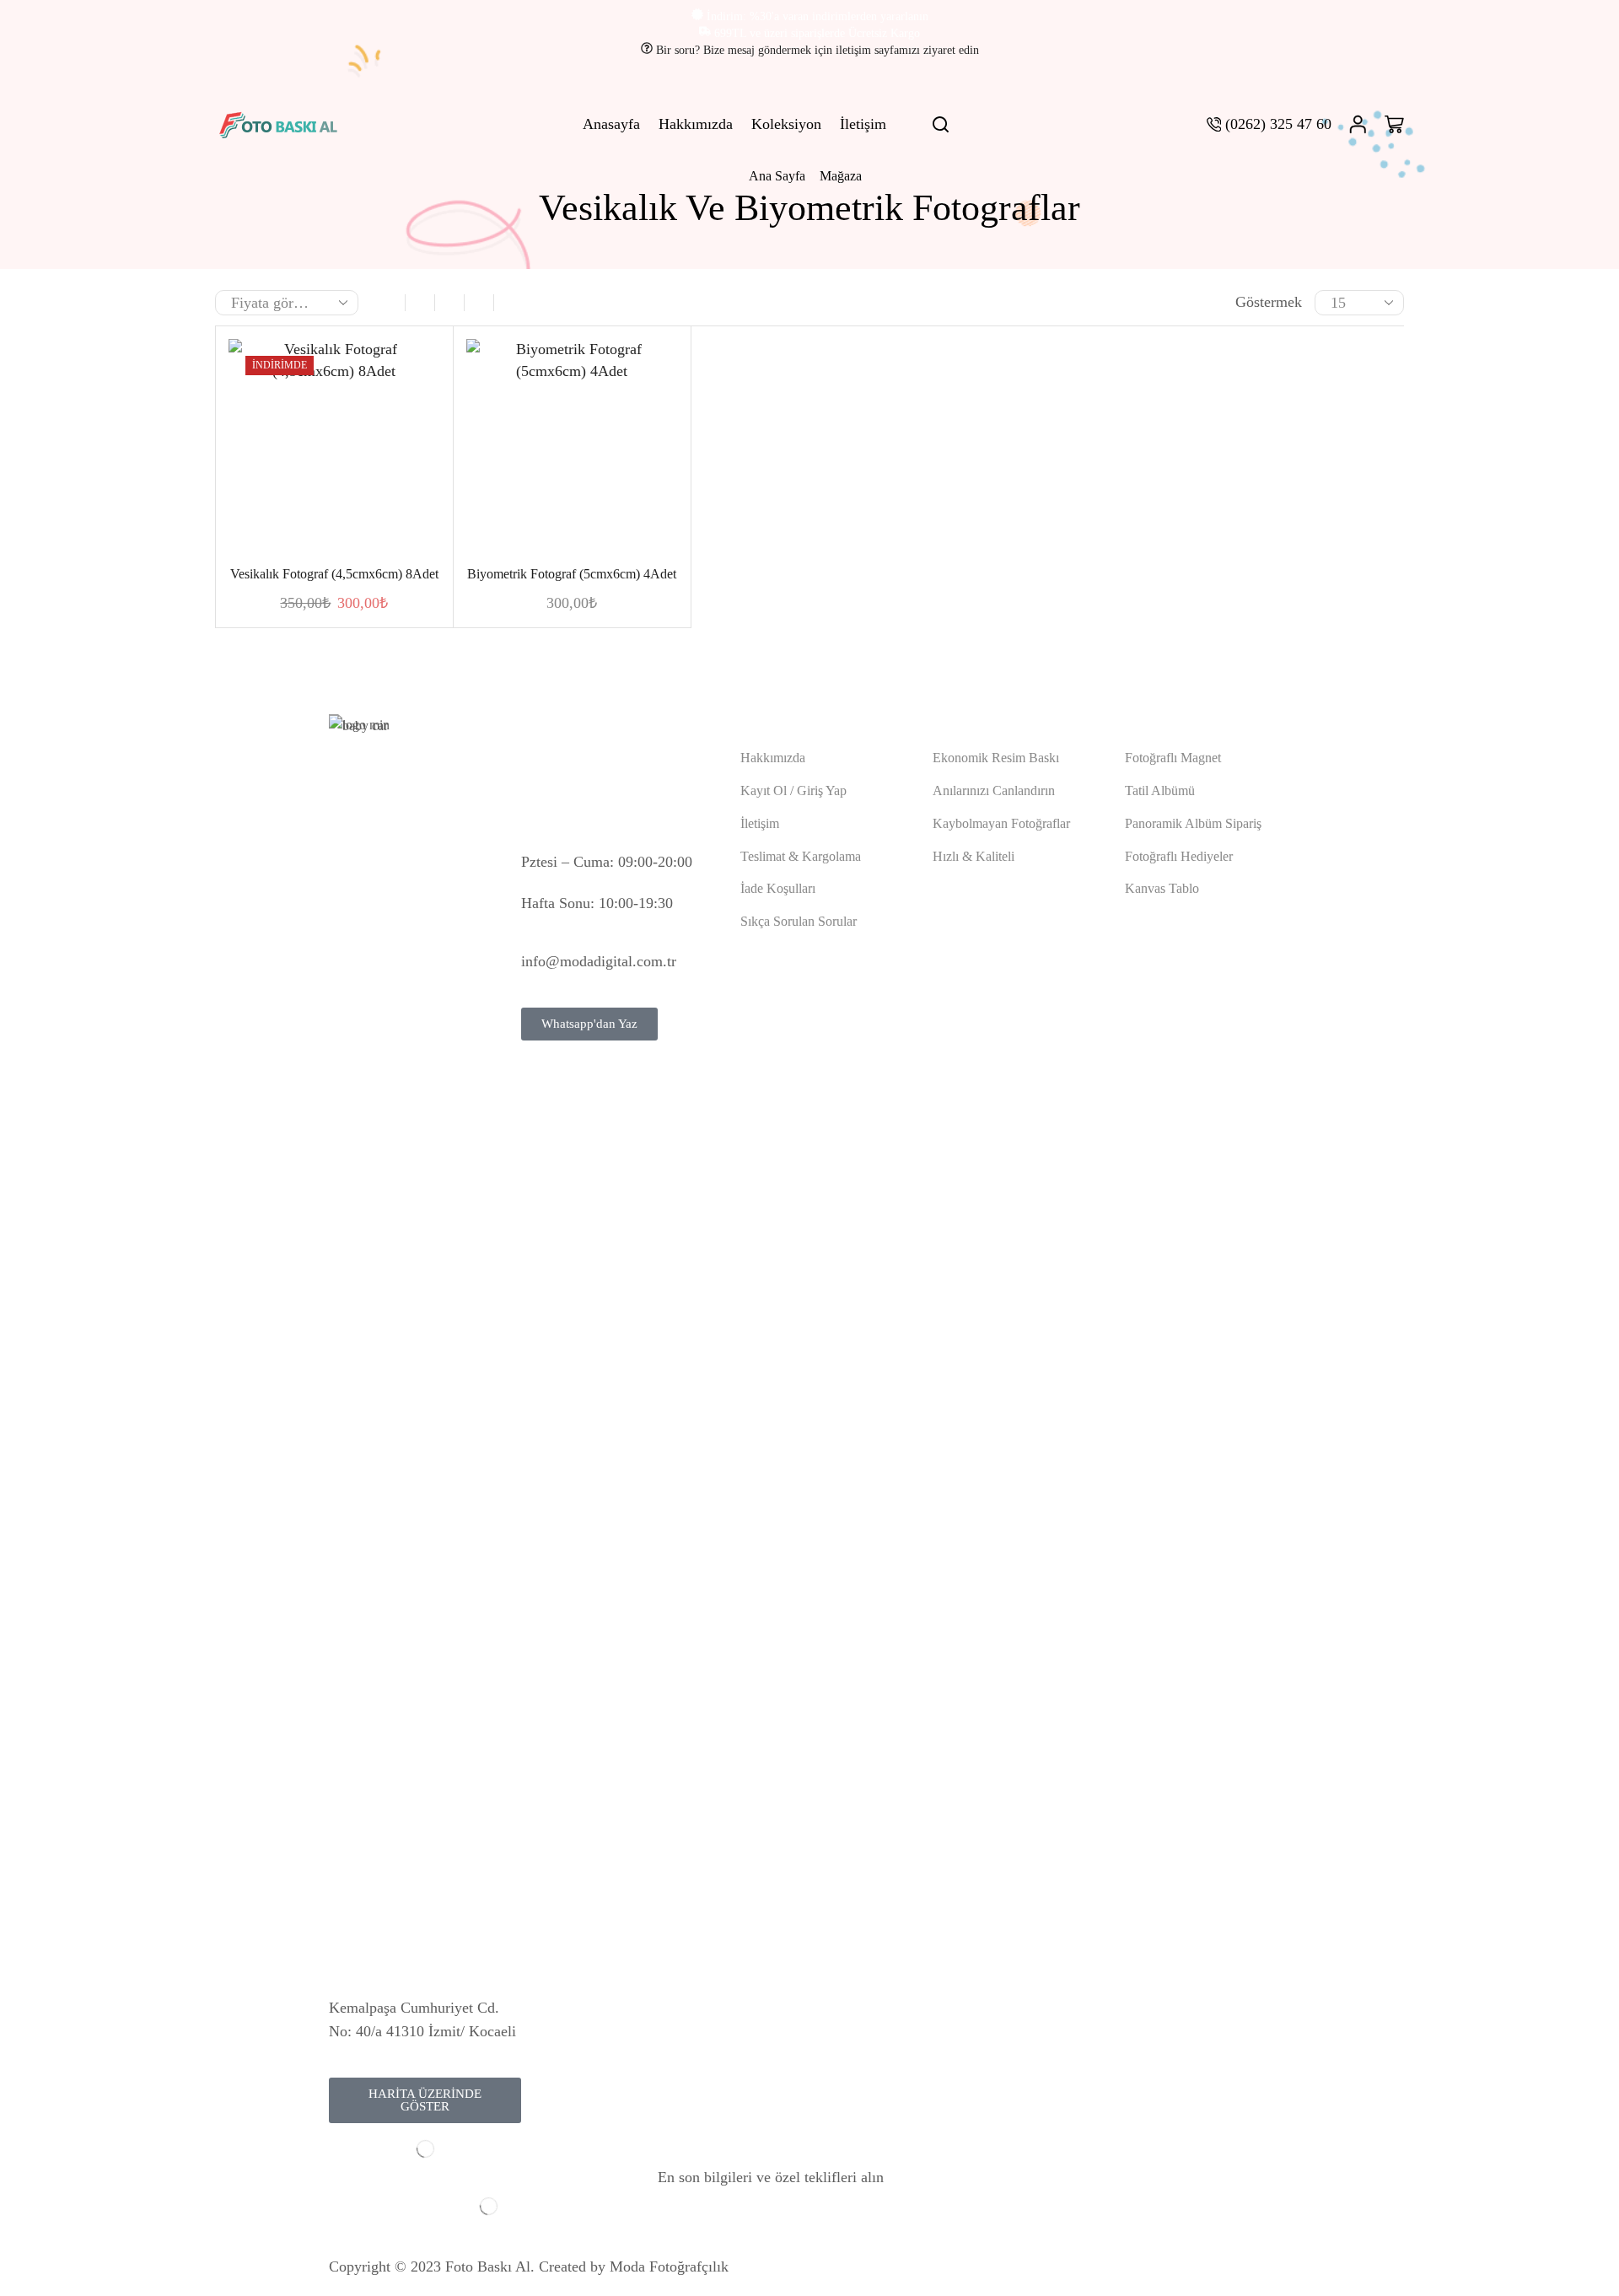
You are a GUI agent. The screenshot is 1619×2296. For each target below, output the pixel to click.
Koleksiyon (786, 124)
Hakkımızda (696, 124)
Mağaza (841, 176)
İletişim (863, 124)
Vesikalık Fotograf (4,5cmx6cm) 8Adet (334, 574)
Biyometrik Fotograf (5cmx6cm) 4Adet (572, 574)
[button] (425, 2100)
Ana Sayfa (777, 176)
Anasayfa (611, 124)
